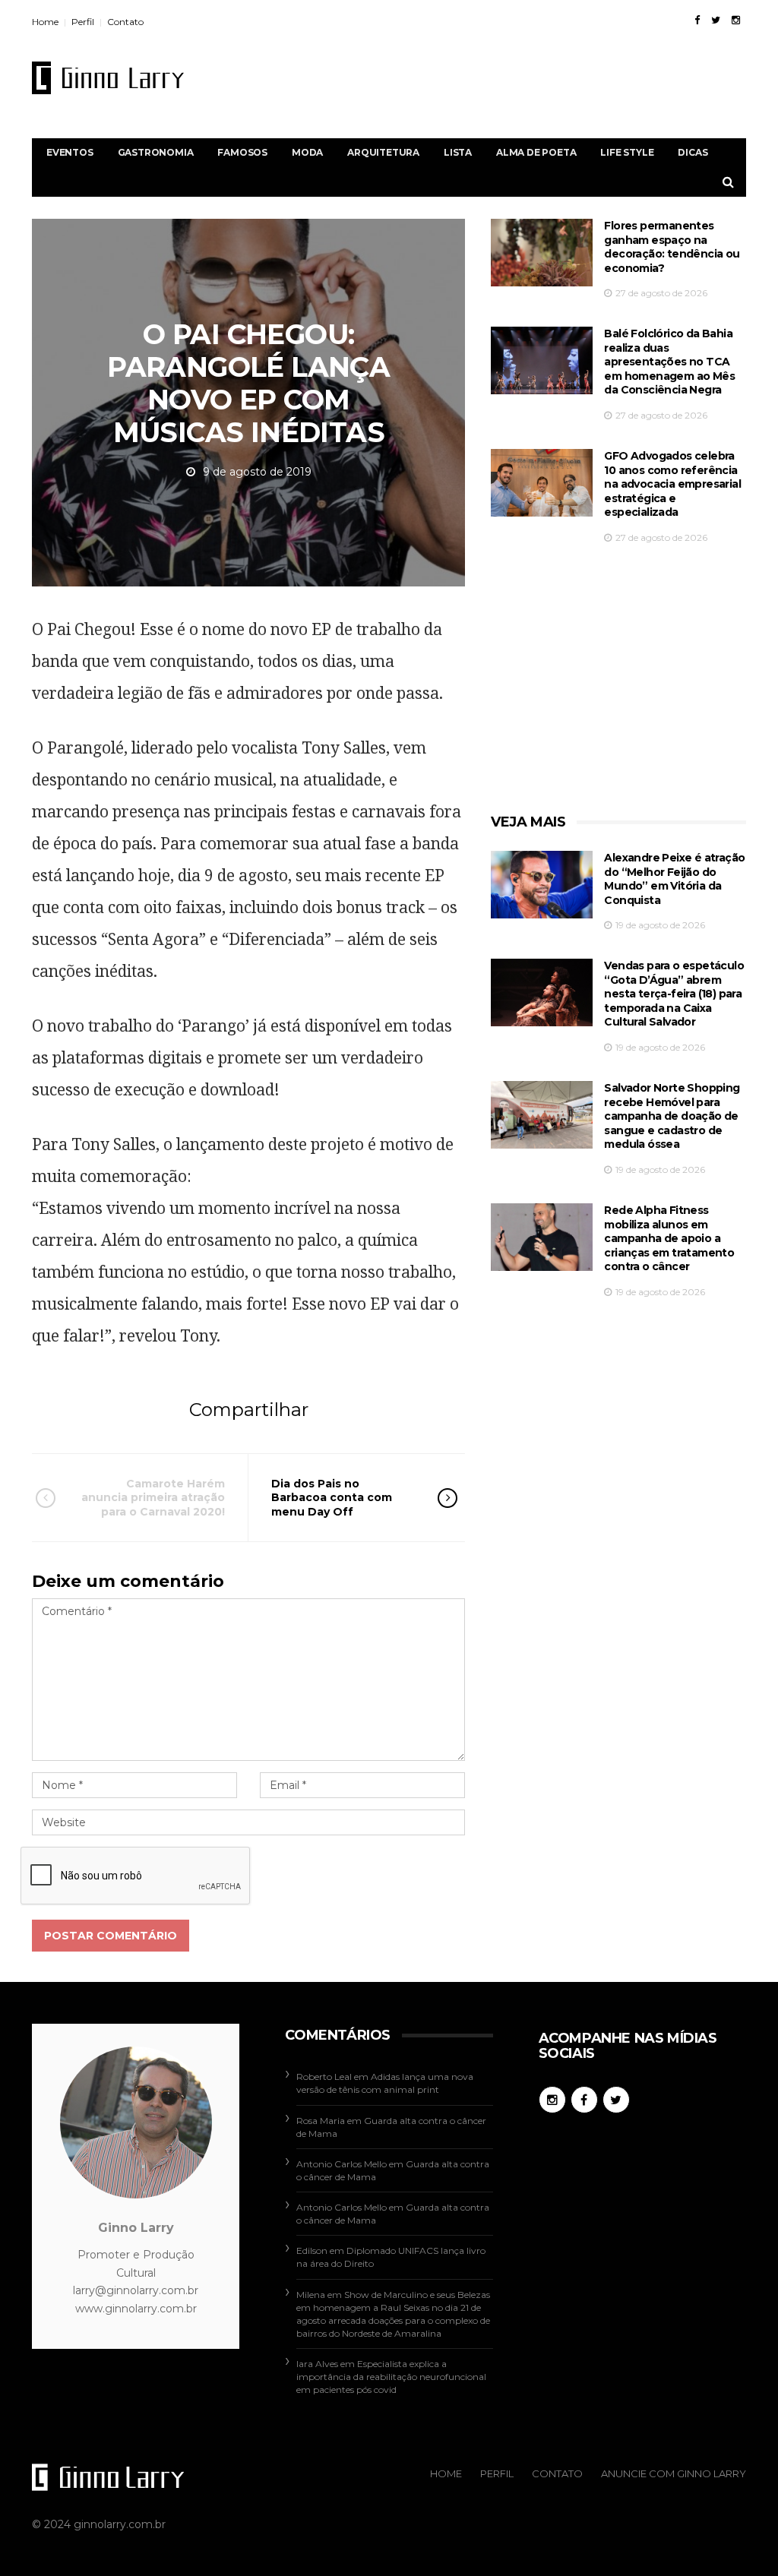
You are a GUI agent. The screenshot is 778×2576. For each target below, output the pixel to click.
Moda (307, 152)
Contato (125, 22)
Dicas (693, 152)
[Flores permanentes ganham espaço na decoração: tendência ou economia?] (542, 253)
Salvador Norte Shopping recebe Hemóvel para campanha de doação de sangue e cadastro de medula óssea (672, 1116)
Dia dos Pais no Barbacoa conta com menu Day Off (332, 1497)
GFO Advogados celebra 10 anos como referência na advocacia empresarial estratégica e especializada (672, 484)
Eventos (70, 152)
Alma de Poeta (536, 152)
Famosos (242, 152)
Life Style (627, 152)
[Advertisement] (470, 77)
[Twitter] (716, 20)
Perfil (83, 22)
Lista (458, 152)
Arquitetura (383, 152)
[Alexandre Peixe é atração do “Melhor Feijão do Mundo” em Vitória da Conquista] (542, 885)
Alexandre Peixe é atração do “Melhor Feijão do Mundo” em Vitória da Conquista (674, 879)
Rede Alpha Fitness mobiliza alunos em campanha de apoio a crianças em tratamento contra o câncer (669, 1238)
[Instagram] (736, 20)
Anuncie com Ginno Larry (674, 2473)
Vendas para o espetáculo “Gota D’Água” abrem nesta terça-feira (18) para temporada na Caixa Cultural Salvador (674, 994)
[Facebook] (697, 20)
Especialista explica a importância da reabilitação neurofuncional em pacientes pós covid (391, 2377)
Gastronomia (156, 152)
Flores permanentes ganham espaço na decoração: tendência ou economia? (672, 247)
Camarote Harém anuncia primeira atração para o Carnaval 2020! (153, 1497)
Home (45, 22)
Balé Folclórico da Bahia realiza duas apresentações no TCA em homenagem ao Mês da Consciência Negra (669, 362)
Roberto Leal (324, 2077)
